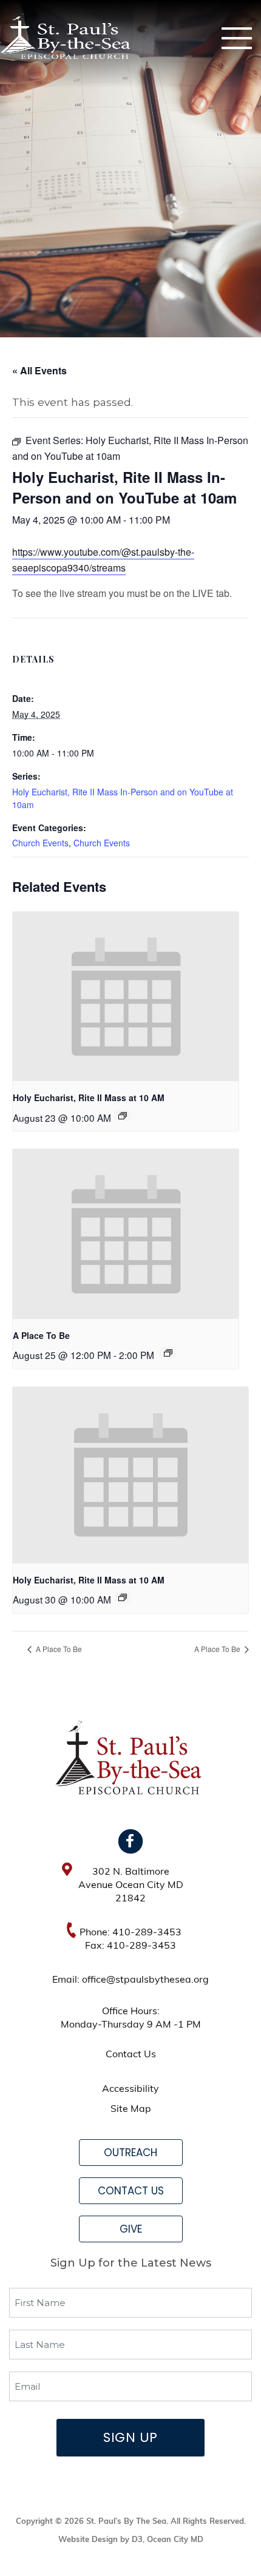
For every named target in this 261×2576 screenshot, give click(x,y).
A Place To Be (41, 1335)
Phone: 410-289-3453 (130, 1933)
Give (131, 2229)
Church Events (40, 843)
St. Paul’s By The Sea (126, 2522)
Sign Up (130, 2437)
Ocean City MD (175, 2540)
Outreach (130, 2153)
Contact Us (131, 2055)
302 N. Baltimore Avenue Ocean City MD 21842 (131, 1886)
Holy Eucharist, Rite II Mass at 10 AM (89, 1097)
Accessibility (130, 2089)
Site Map (131, 2109)
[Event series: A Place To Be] (168, 1353)
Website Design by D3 (100, 2540)
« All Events (39, 370)
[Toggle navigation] (237, 38)
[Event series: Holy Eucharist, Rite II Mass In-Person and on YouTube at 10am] (123, 1116)
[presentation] (126, 996)
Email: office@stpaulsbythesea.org (130, 1980)
